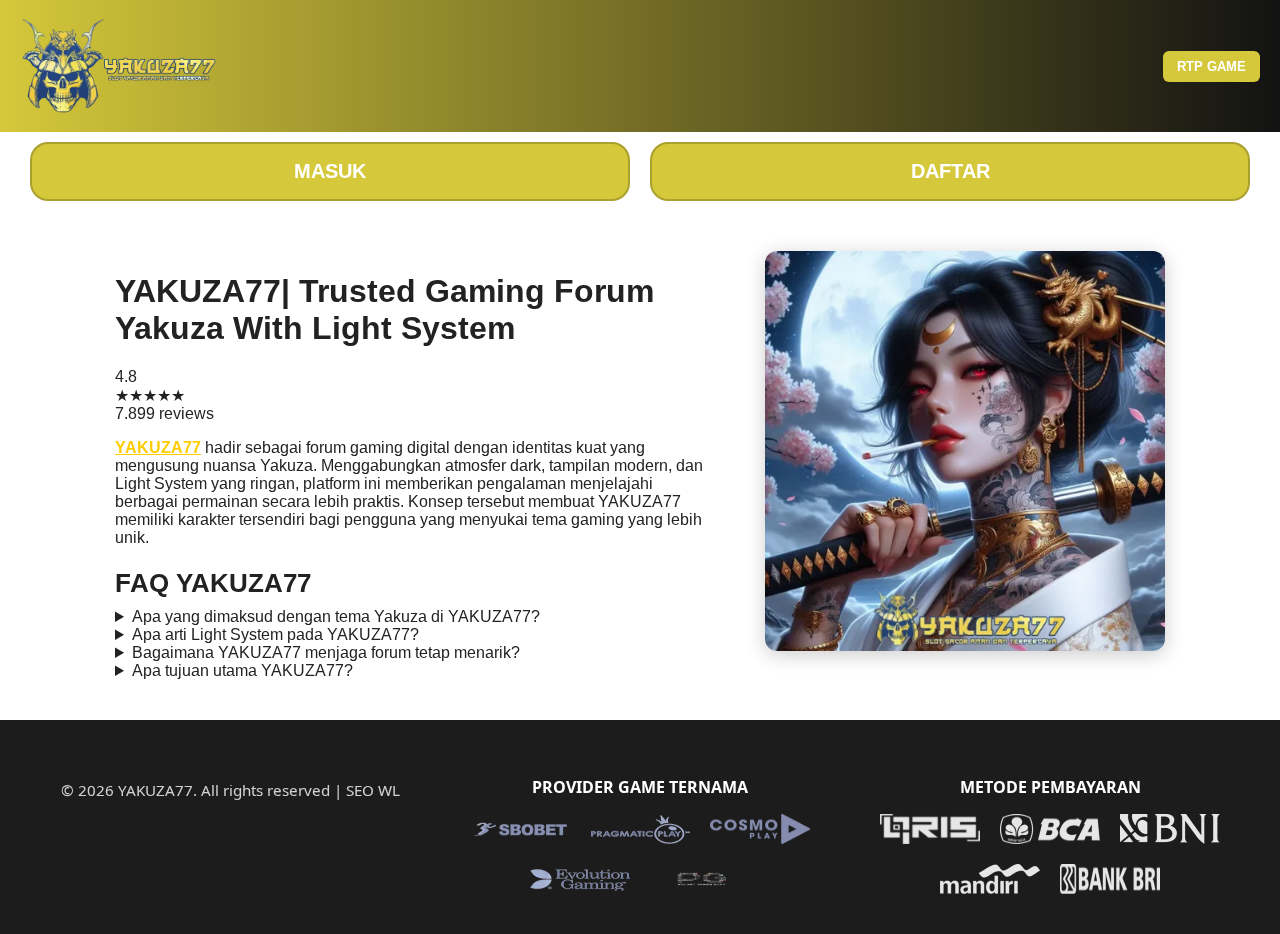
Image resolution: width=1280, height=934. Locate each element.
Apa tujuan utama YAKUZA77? (242, 670)
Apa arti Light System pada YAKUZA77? (275, 634)
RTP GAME (1211, 66)
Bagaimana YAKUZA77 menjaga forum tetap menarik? (326, 652)
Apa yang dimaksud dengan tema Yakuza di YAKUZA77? (336, 616)
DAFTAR (950, 171)
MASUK (330, 171)
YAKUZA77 (158, 447)
